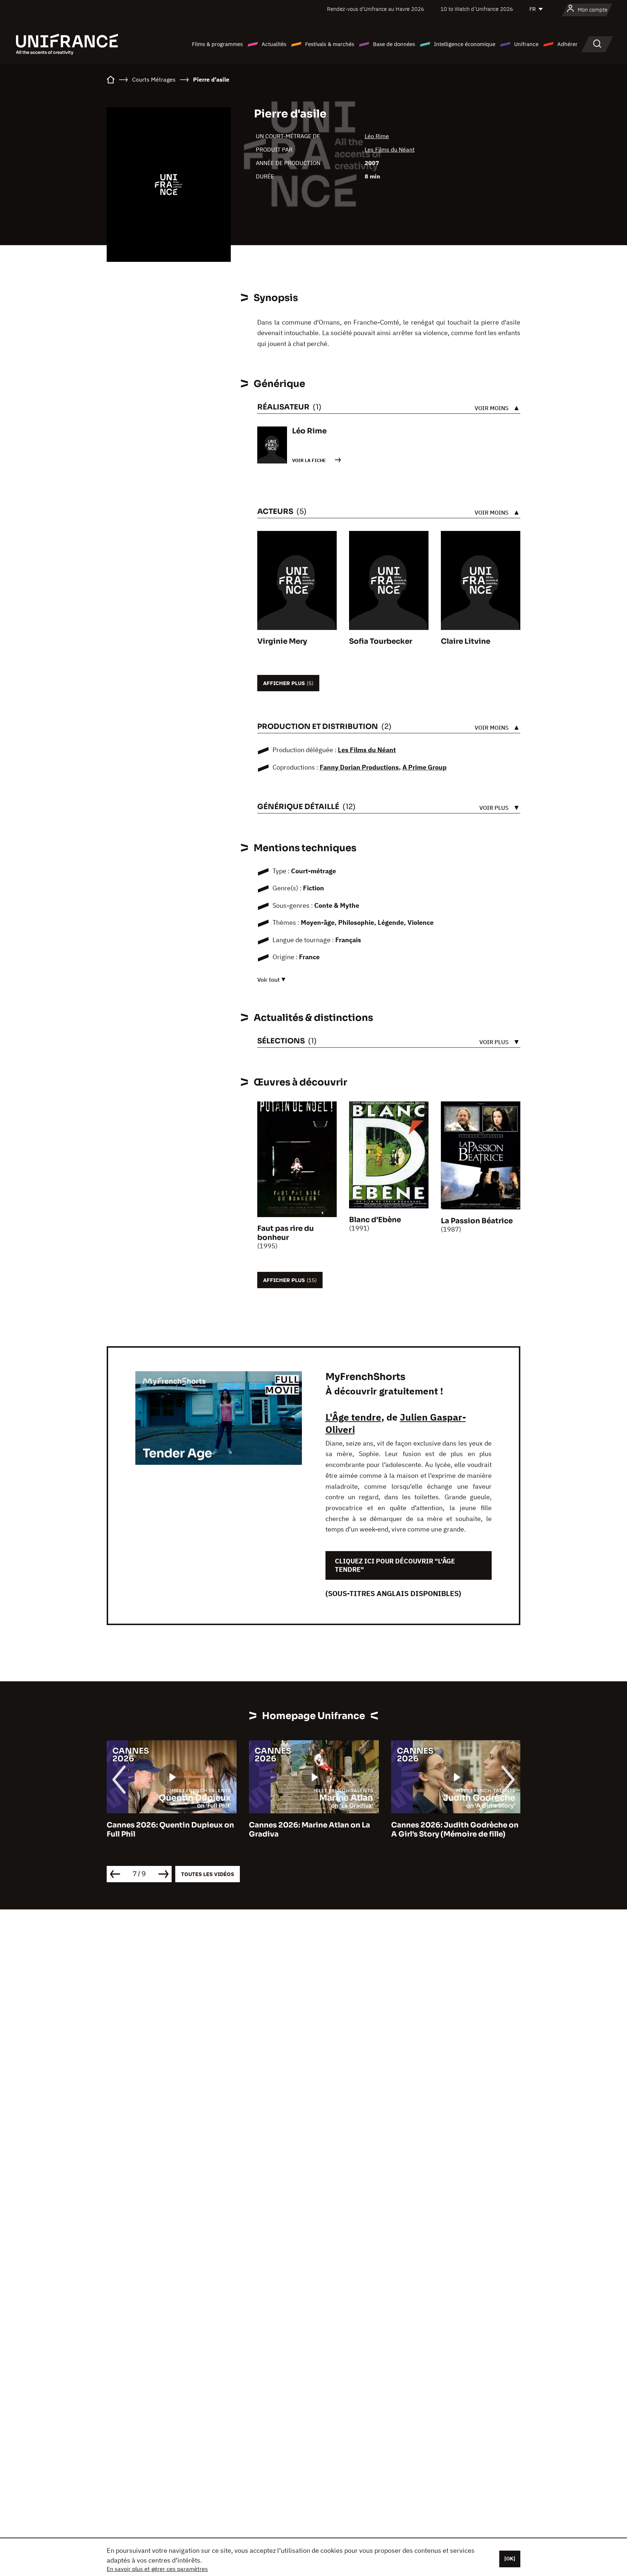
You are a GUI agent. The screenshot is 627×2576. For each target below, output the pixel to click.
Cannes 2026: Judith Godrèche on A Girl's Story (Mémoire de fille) (313, 1830)
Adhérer (567, 44)
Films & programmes (217, 44)
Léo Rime (377, 136)
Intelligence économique (465, 44)
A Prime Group (425, 767)
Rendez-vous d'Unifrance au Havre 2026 (376, 9)
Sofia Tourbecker (381, 641)
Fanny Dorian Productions (359, 767)
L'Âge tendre (353, 1417)
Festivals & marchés (330, 44)
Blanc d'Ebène (375, 1220)
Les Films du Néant (390, 149)
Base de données (394, 44)
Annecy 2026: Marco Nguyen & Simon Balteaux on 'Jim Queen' (448, 1830)
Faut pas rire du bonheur (286, 1233)
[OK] (510, 2559)
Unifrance (526, 44)
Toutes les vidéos (208, 1874)
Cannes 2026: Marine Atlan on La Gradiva (167, 1830)
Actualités (274, 44)
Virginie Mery (282, 641)
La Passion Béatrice (477, 1221)
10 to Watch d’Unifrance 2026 (477, 9)
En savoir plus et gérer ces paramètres (157, 2569)
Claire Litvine (466, 641)
